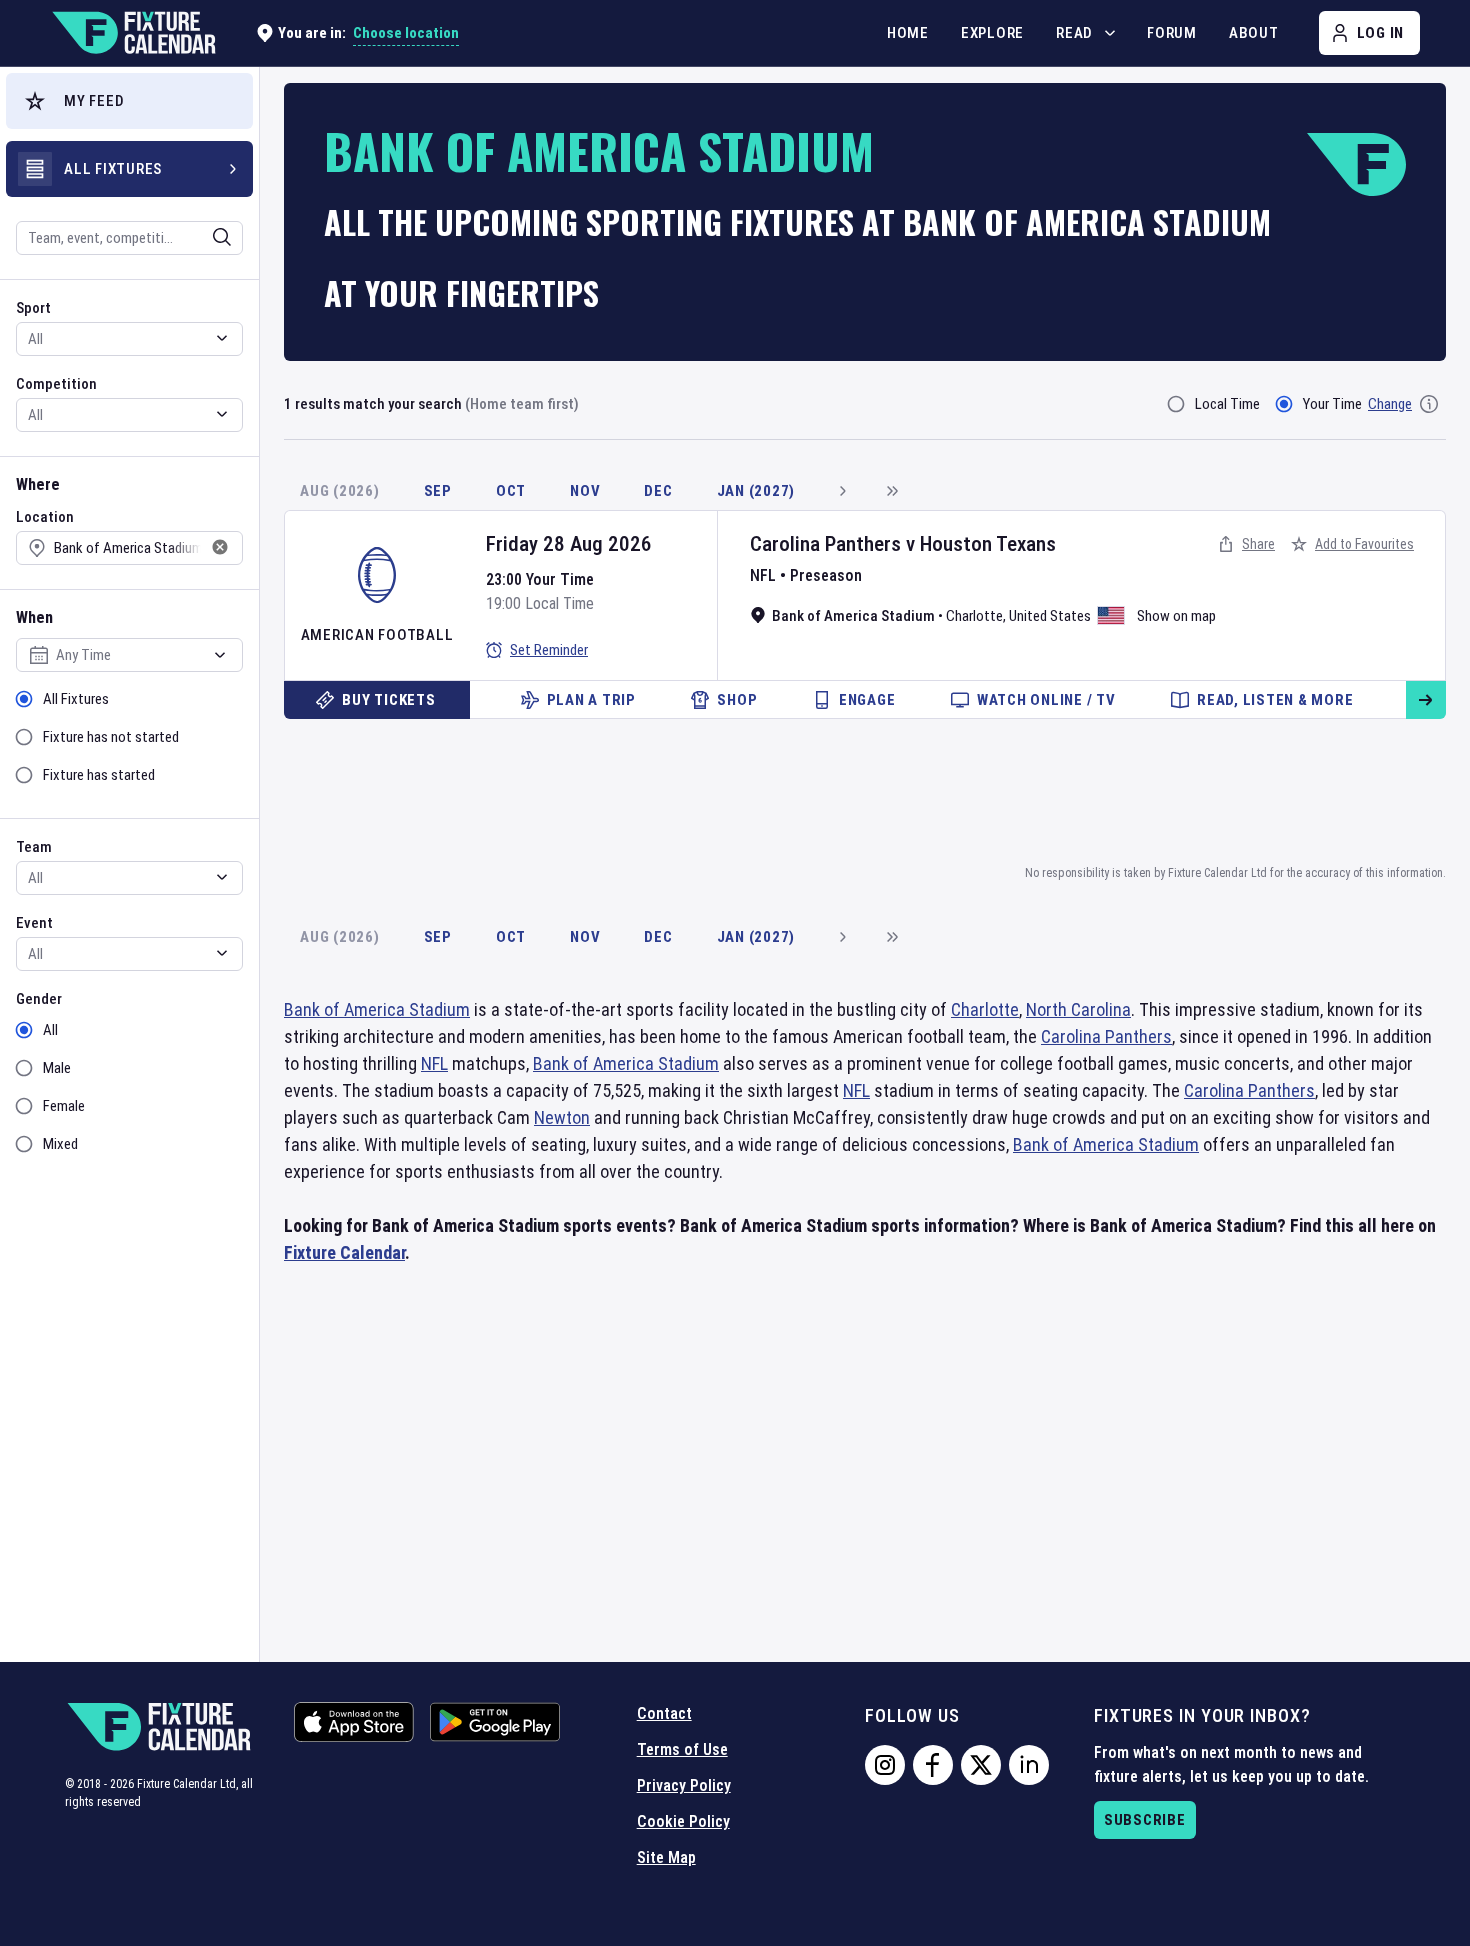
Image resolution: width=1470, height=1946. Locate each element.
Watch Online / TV (1046, 700)
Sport (33, 308)
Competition (56, 384)
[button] (129, 101)
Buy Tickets (388, 700)
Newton (562, 1117)
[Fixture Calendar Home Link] (133, 33)
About (1254, 33)
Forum (1172, 33)
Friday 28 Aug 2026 (569, 544)
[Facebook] (933, 1765)
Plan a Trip (591, 700)
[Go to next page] (842, 491)
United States (1050, 616)
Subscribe (1145, 1820)
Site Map (666, 1857)
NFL (763, 575)
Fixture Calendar (344, 1252)
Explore (992, 33)
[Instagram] (885, 1765)
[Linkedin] (1029, 1765)
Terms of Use (682, 1749)
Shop (737, 700)
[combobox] (103, 238)
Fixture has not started (111, 737)
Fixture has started (99, 775)
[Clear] (209, 237)
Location (45, 517)
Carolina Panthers (825, 544)
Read (1074, 33)
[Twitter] (981, 1765)
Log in (1381, 33)
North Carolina (1078, 1009)
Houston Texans (988, 544)
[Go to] (1426, 700)
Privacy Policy (684, 1785)
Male (57, 1068)
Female (64, 1106)
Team (34, 847)
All (50, 1030)
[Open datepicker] (220, 655)
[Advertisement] (865, 788)
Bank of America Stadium (377, 1009)
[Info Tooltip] (1429, 404)
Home (908, 33)
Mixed (60, 1144)
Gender (39, 999)
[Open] (222, 237)
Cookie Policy (683, 1821)
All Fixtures (76, 699)
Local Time (1227, 404)
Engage (867, 700)
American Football (377, 635)
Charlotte (974, 616)
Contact (664, 1713)
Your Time (1332, 404)
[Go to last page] (892, 491)
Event (34, 923)
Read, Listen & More (1275, 700)
